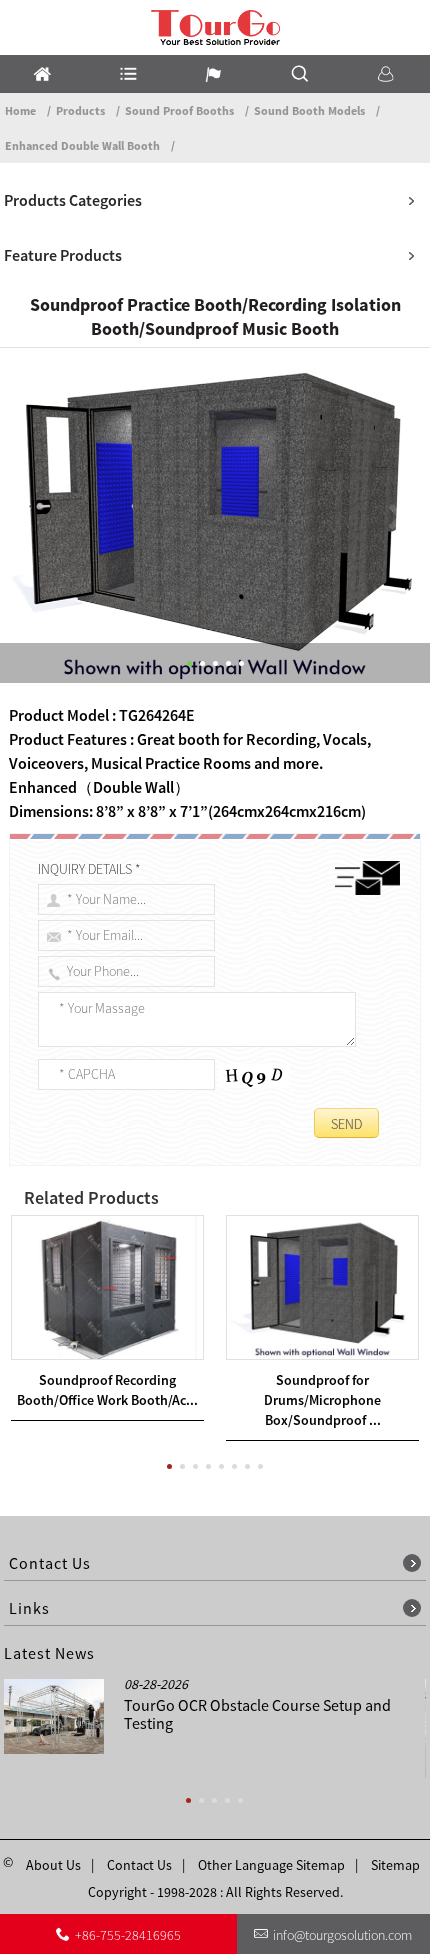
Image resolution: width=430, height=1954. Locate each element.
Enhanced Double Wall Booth (82, 145)
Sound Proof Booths (179, 110)
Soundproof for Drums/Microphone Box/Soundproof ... (322, 1400)
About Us (53, 1865)
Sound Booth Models (309, 110)
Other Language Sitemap (271, 1865)
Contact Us (139, 1865)
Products (80, 110)
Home (20, 110)
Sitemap (395, 1865)
